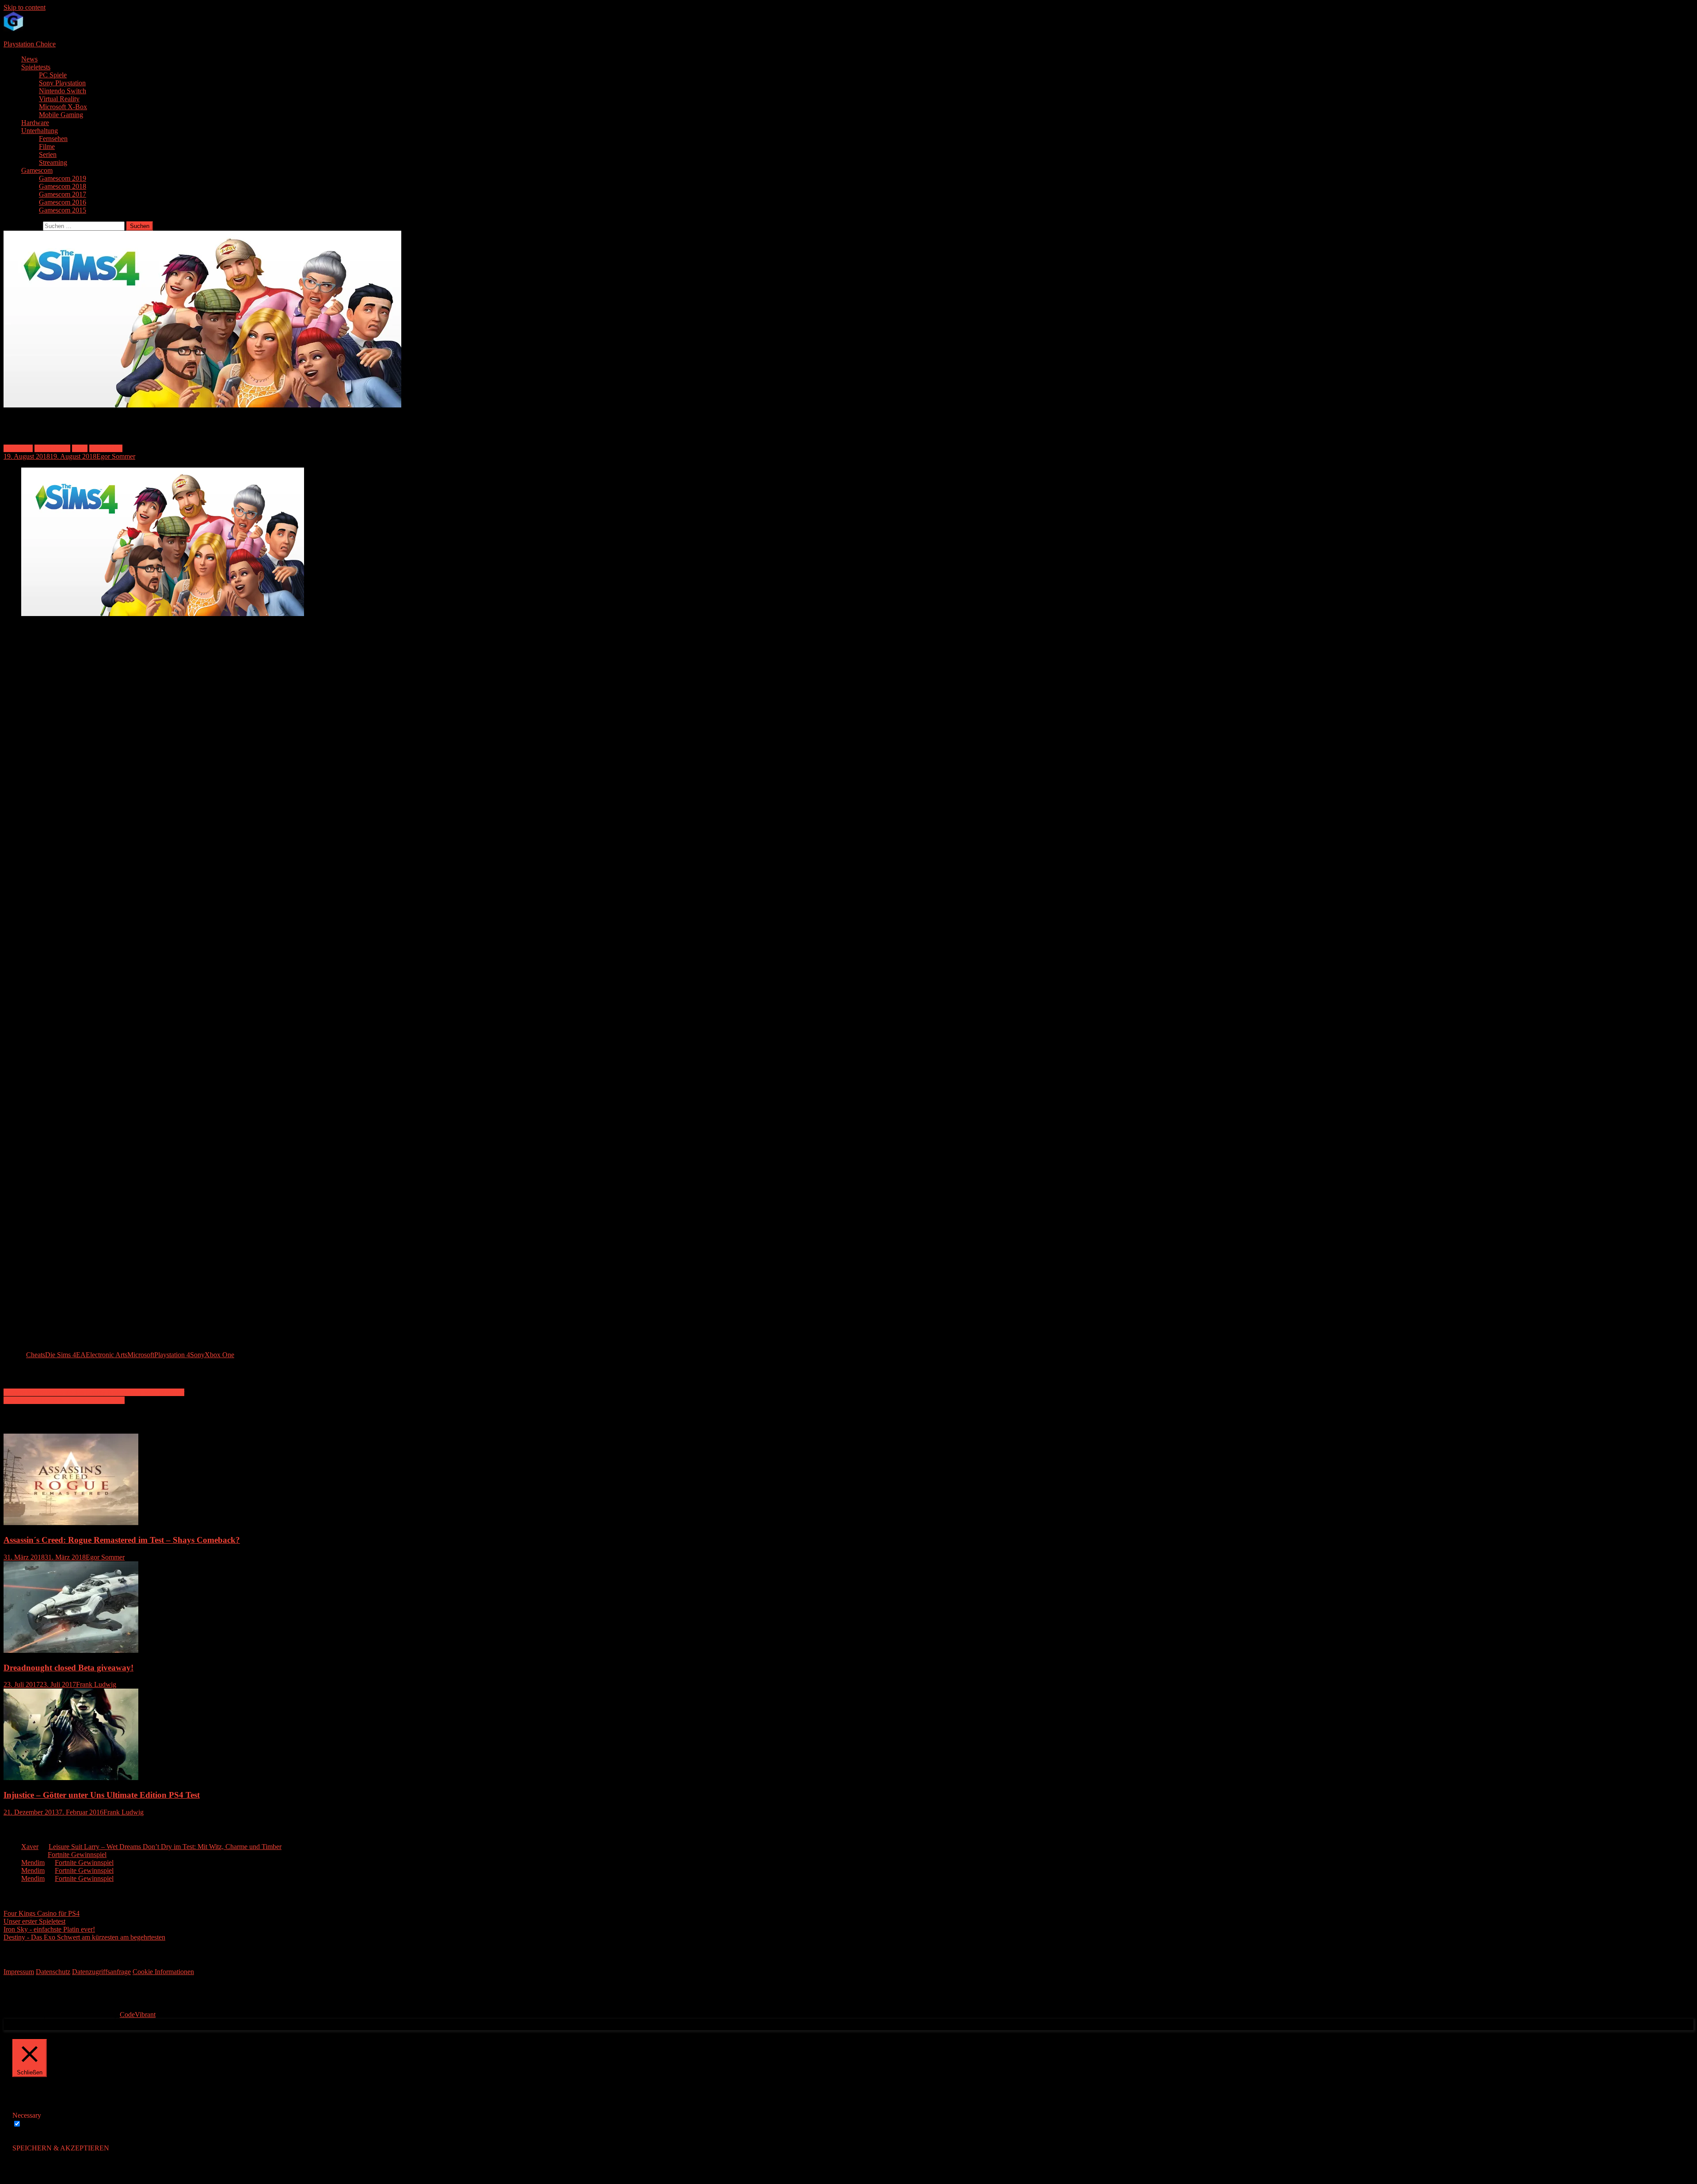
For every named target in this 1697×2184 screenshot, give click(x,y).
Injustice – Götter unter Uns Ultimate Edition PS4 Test (102, 1795)
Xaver (30, 1847)
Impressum (19, 1972)
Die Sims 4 (61, 1355)
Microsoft (141, 1355)
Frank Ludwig (96, 1684)
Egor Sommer (116, 456)
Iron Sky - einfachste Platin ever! (49, 1929)
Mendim (33, 1862)
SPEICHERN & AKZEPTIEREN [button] (61, 2148)
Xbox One (219, 1355)
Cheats (36, 1355)
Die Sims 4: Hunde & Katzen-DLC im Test (64, 1400)
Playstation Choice (30, 44)
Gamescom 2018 (63, 186)
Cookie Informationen (163, 1972)
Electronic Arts (107, 1355)
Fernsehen (53, 139)
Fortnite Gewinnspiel (77, 1855)
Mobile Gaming (61, 115)
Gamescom (37, 170)
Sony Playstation (62, 83)
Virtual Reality (59, 99)
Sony (197, 1355)
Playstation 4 (52, 448)
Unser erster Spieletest (34, 1921)
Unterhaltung (40, 131)
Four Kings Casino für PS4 (42, 1913)
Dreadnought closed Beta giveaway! (68, 1668)
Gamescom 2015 (63, 210)
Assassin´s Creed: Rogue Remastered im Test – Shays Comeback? (122, 1540)
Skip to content (25, 7)
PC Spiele (53, 75)
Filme (47, 146)
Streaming (53, 162)
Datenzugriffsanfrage (101, 1972)
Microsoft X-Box (63, 107)
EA (81, 1355)
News (29, 59)
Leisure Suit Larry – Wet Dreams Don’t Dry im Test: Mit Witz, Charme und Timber (165, 1847)
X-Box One (106, 448)
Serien (48, 154)
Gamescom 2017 (63, 194)
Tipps (80, 448)
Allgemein (18, 448)
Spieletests (36, 67)
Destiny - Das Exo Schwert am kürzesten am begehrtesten (84, 1937)
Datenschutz (53, 1972)
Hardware (35, 123)
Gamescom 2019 (63, 178)
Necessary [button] (27, 2115)
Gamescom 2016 (63, 202)
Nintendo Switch (63, 91)
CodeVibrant (138, 2015)
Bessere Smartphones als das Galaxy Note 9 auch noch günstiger (94, 1392)
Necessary (37, 2124)
